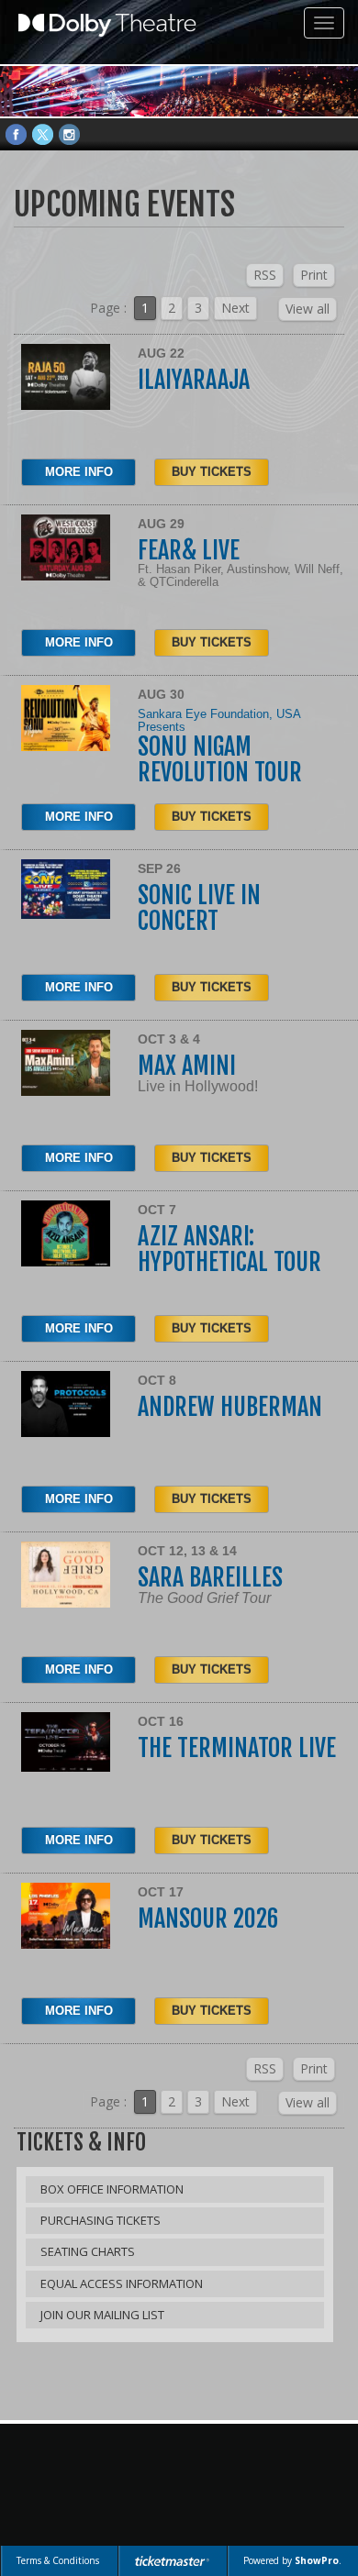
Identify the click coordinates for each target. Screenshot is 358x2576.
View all (308, 309)
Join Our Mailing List (102, 2315)
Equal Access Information (122, 2283)
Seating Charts (88, 2251)
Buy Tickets (212, 472)
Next (235, 308)
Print (314, 275)
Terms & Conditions (58, 2560)
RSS (265, 275)
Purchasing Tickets (101, 2220)
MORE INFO (79, 472)
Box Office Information (112, 2189)
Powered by (291, 2560)
